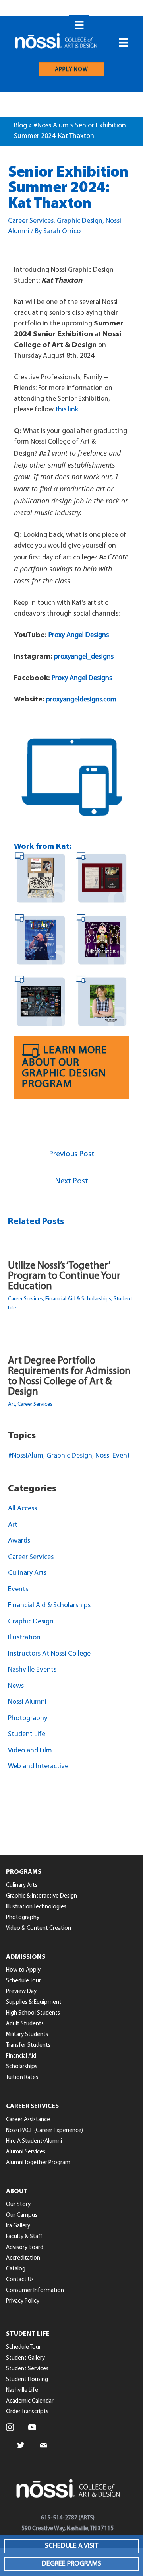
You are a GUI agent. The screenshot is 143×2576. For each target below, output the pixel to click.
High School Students (33, 2013)
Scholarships (22, 2067)
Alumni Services (26, 2152)
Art (12, 1404)
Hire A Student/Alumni (34, 2141)
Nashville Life (22, 2390)
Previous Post (72, 1154)
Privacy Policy (23, 2301)
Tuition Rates (22, 2078)
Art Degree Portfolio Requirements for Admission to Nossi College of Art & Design (69, 1377)
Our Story (18, 2205)
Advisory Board (25, 2248)
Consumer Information (35, 2291)
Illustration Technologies (36, 1907)
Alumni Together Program (38, 2163)
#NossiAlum (51, 126)
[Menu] (79, 25)
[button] (71, 2546)
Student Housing (27, 2380)
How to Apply (23, 1970)
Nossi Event (113, 1456)
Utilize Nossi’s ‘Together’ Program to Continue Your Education (64, 1276)
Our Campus (22, 2215)
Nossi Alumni (27, 1702)
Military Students (27, 2035)
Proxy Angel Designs (79, 635)
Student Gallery (25, 2358)
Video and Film (30, 1751)
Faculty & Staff (24, 2237)
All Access (22, 1509)
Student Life (27, 1734)
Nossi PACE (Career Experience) (44, 2131)
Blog (20, 126)
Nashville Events (32, 1670)
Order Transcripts (27, 2412)
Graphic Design (80, 221)
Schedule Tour (23, 1981)
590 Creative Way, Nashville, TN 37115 (68, 2529)
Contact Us (20, 2280)
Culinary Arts (27, 1573)
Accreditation (23, 2258)
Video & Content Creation (39, 1928)
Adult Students (25, 2024)
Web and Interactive (38, 1767)
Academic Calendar (30, 2401)
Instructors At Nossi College (49, 1654)
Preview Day (21, 1992)
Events (18, 1590)
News (16, 1686)
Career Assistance (28, 2120)
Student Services (27, 2369)
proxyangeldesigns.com (81, 700)
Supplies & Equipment (34, 2002)
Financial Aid (21, 2056)
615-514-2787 (59, 2518)
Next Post (71, 1181)
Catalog (16, 2269)
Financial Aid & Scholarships (78, 1299)
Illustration (24, 1638)
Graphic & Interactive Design (42, 1896)
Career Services (31, 221)
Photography (28, 1719)
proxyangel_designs (84, 657)
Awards (19, 1541)
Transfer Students (28, 2045)
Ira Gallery (18, 2226)
